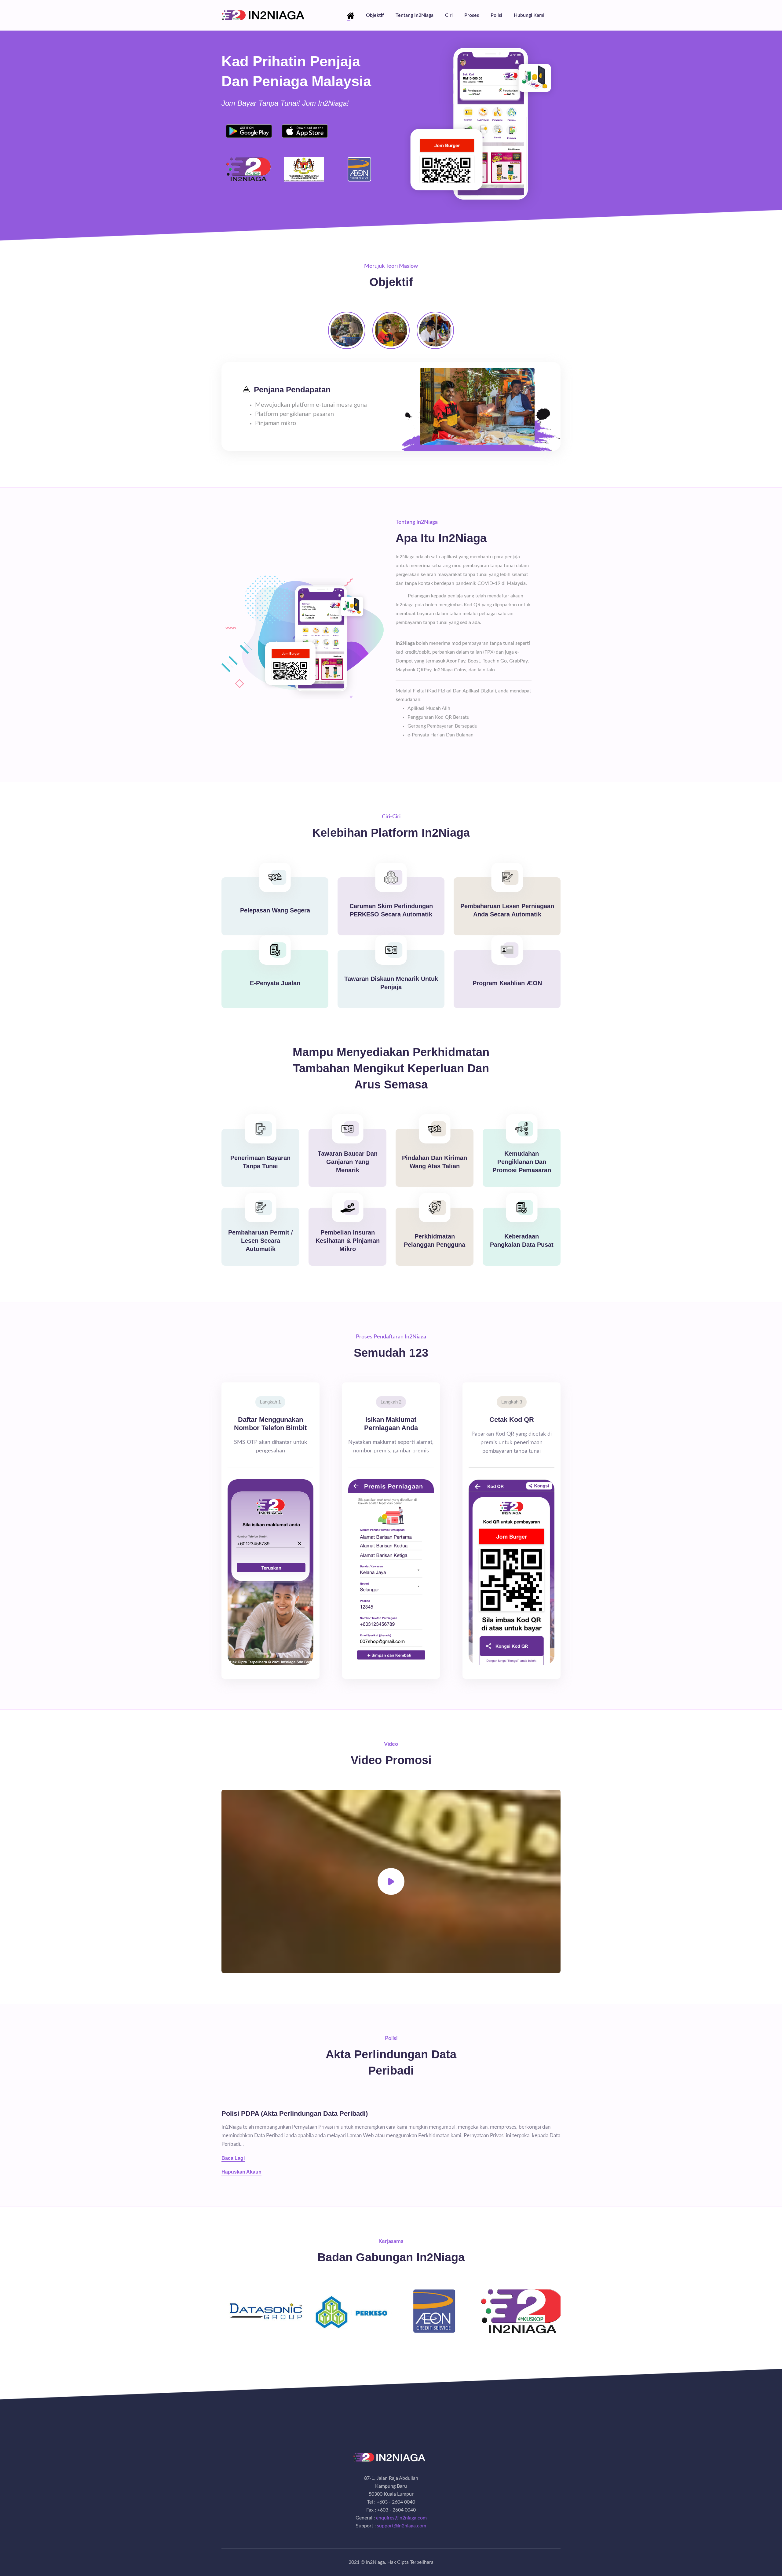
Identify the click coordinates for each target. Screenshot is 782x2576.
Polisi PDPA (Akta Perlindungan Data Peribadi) (295, 2114)
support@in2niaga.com (402, 2526)
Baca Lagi (233, 2158)
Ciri (449, 15)
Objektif (375, 15)
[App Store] (305, 131)
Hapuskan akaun (241, 2172)
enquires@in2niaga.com (401, 2518)
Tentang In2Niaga (415, 15)
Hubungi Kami (529, 15)
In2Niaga (375, 2562)
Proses (472, 15)
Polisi (496, 15)
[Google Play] (249, 131)
